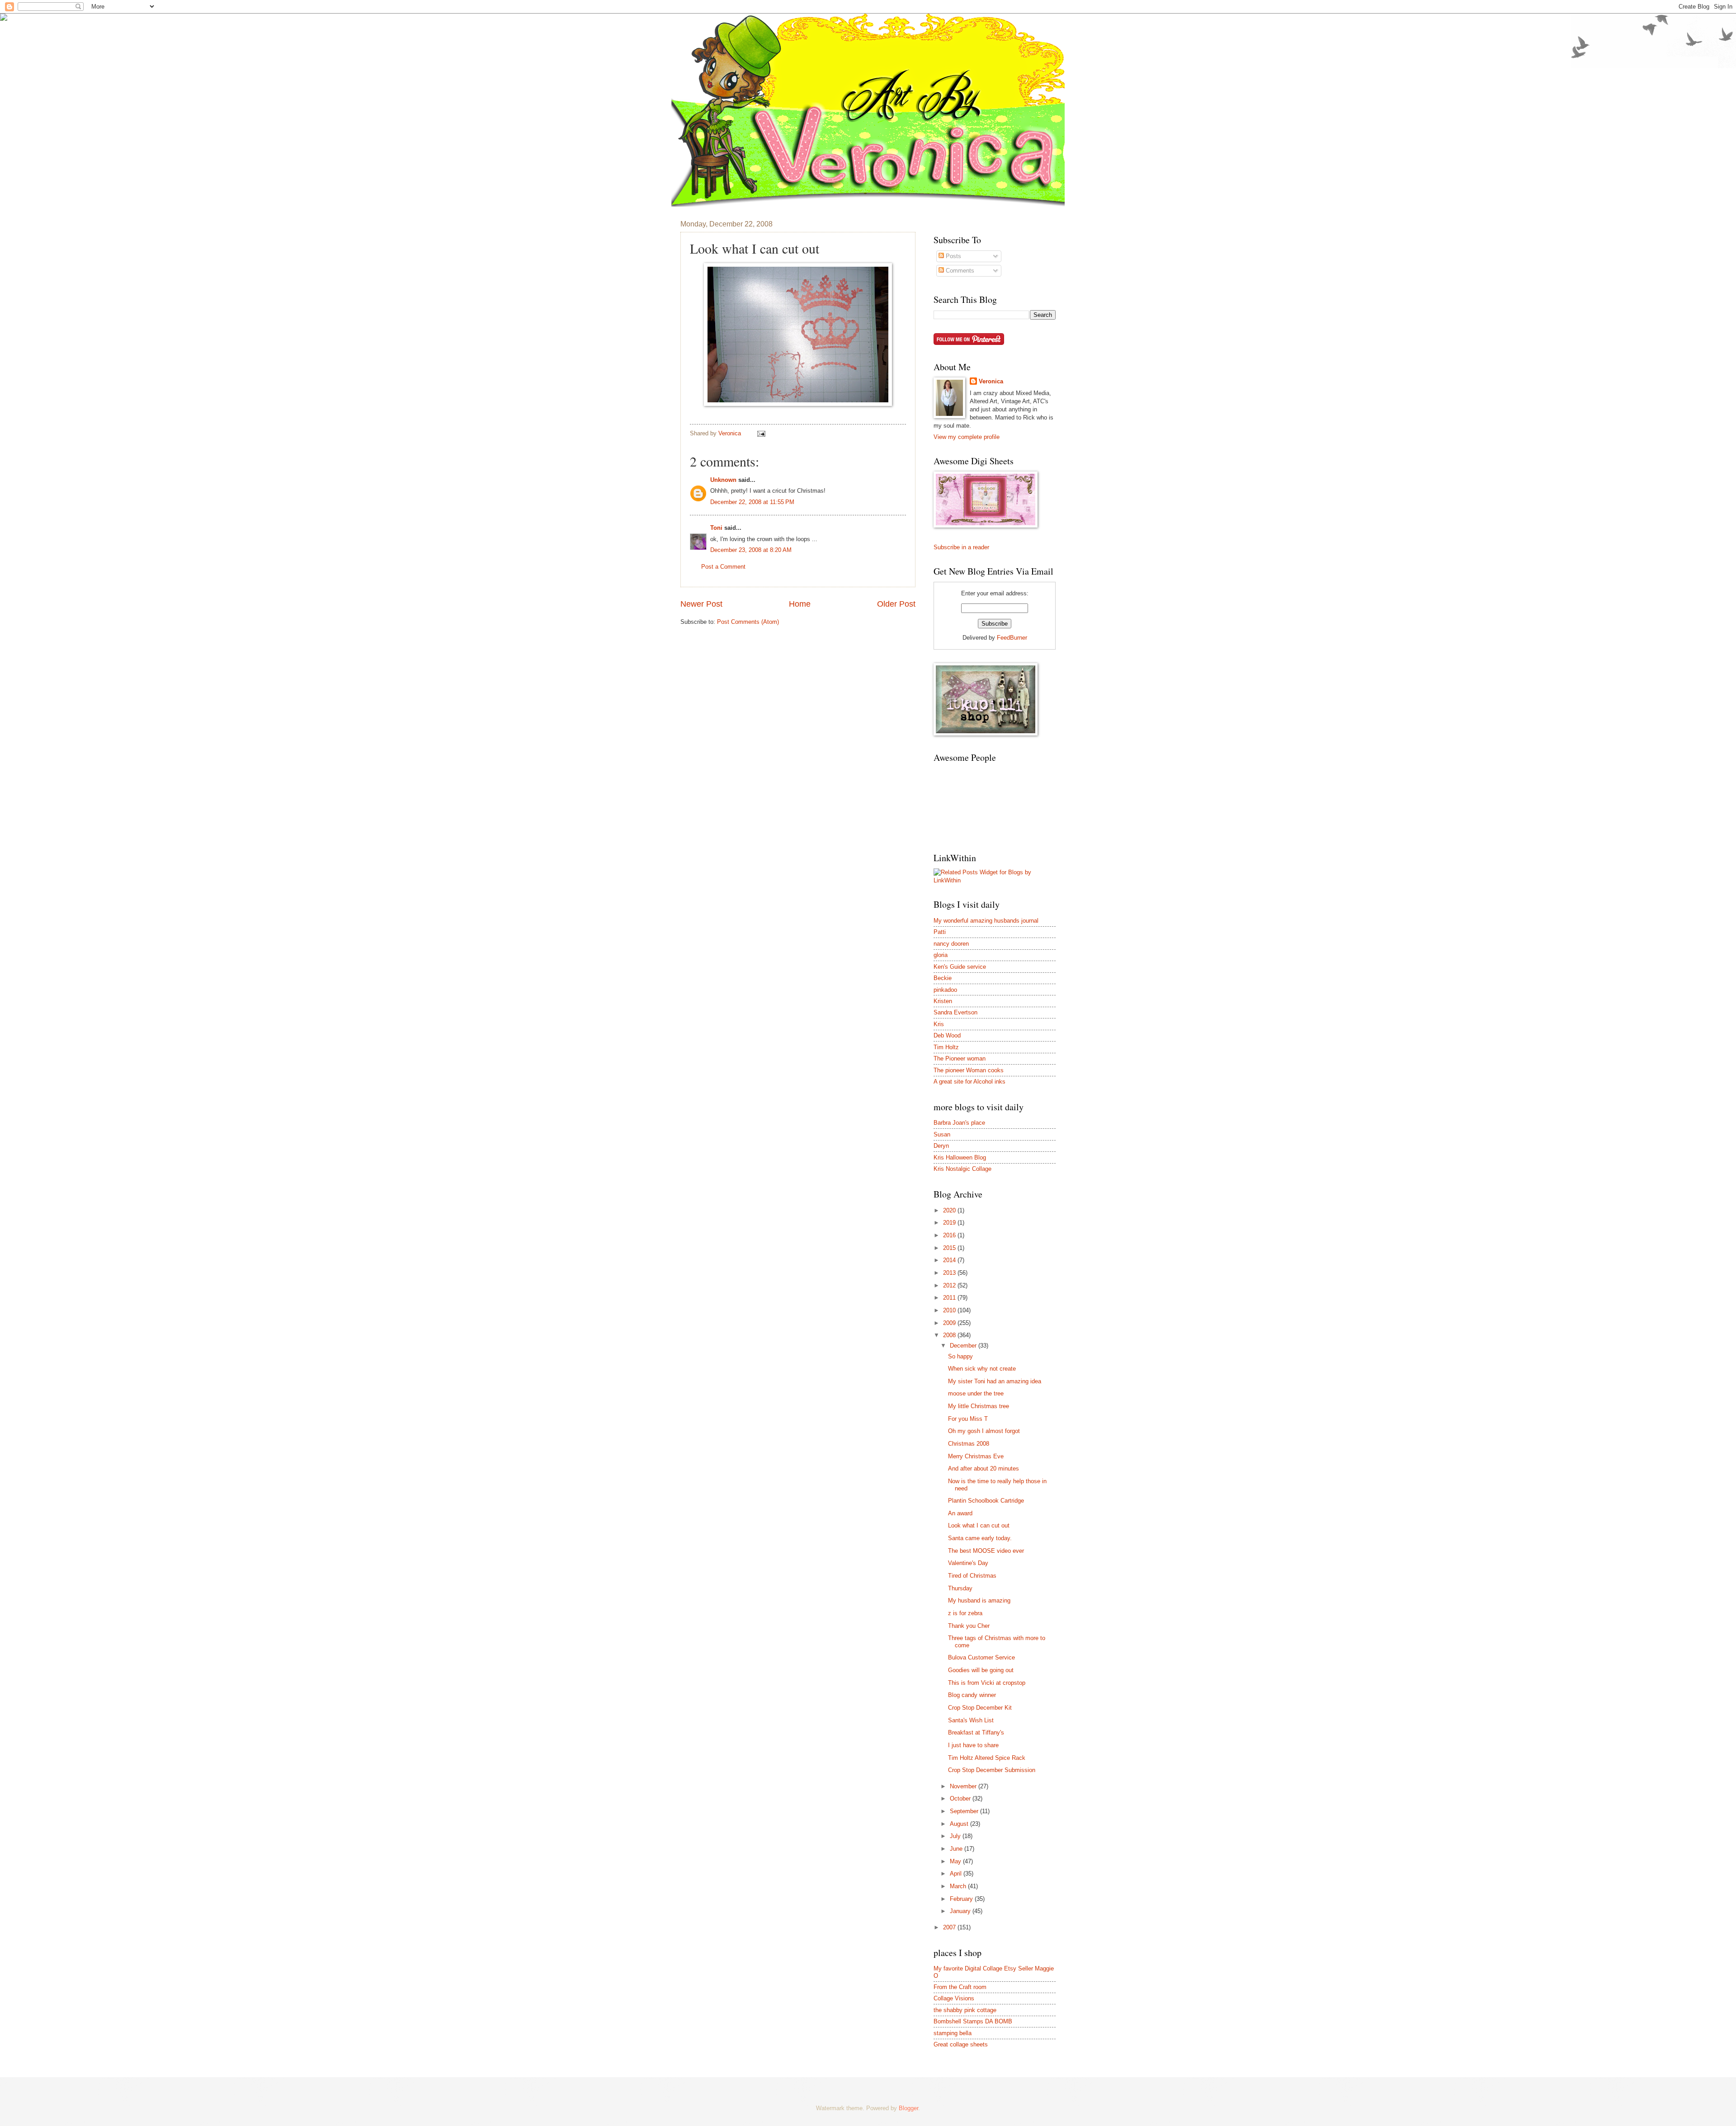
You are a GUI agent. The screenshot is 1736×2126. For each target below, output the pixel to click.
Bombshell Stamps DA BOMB (973, 2021)
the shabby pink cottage (965, 2010)
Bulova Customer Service (981, 1657)
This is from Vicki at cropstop (987, 1683)
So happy (960, 1356)
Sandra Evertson (955, 1012)
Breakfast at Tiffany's (976, 1732)
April (957, 1874)
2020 (950, 1210)
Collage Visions (954, 1998)
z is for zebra (965, 1613)
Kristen (943, 1001)
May (956, 1861)
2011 (950, 1298)
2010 (950, 1310)
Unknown (723, 480)
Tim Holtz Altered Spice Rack (987, 1758)
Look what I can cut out (979, 1525)
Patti (940, 932)
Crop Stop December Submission (992, 1770)
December (964, 1346)
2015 (950, 1248)
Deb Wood (947, 1035)
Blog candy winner (972, 1695)
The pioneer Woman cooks (969, 1070)
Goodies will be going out (981, 1670)
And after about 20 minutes (984, 1468)
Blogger (908, 2108)
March (959, 1886)
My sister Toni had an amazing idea (995, 1381)
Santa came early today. (980, 1538)
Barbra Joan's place (959, 1123)
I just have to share (973, 1745)
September (965, 1811)
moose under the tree (976, 1393)
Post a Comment (723, 567)
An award (960, 1513)
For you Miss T (968, 1419)
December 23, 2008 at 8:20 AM (751, 550)
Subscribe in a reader (961, 547)
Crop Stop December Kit (980, 1708)
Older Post (896, 604)
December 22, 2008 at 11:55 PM (752, 502)
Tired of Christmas (972, 1576)
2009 (950, 1323)
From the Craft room (960, 1987)
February (962, 1899)
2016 (950, 1235)
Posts (953, 256)
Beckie (943, 978)
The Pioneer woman (960, 1058)
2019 (950, 1223)
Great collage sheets (961, 2044)
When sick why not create (982, 1369)
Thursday (960, 1588)
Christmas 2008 (969, 1444)
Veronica (991, 381)
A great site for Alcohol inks (969, 1082)
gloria (941, 955)
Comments (959, 271)
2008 (950, 1335)
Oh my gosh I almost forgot (984, 1431)
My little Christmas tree (979, 1406)
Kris (939, 1024)
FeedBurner (1012, 638)
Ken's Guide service (960, 967)
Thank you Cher (969, 1626)
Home (800, 604)
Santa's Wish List (971, 1720)
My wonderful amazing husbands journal (986, 921)
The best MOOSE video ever (986, 1551)
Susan (942, 1134)
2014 (950, 1260)
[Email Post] (761, 433)
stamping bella (953, 2033)
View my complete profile (967, 437)
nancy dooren (951, 944)
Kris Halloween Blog (960, 1157)
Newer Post (701, 604)
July (956, 1836)
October (961, 1798)
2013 (950, 1273)
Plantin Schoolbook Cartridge (986, 1501)
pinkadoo (945, 990)
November (964, 1786)
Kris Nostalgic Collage (962, 1169)
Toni (716, 528)
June (957, 1849)
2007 (950, 1927)
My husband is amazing (979, 1600)
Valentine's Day (968, 1563)
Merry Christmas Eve (976, 1456)
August (960, 1824)
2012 (950, 1285)
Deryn (941, 1146)
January (961, 1911)
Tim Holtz (946, 1047)
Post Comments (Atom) (748, 622)
